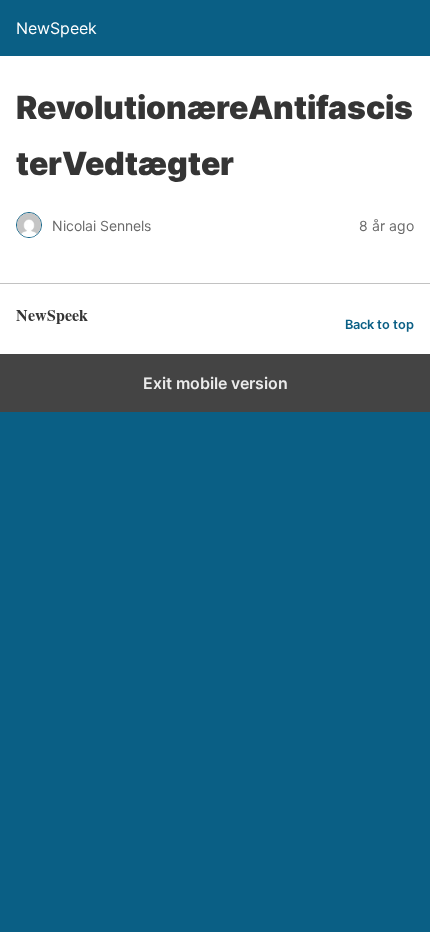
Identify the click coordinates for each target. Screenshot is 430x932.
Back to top (379, 324)
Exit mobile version (215, 383)
